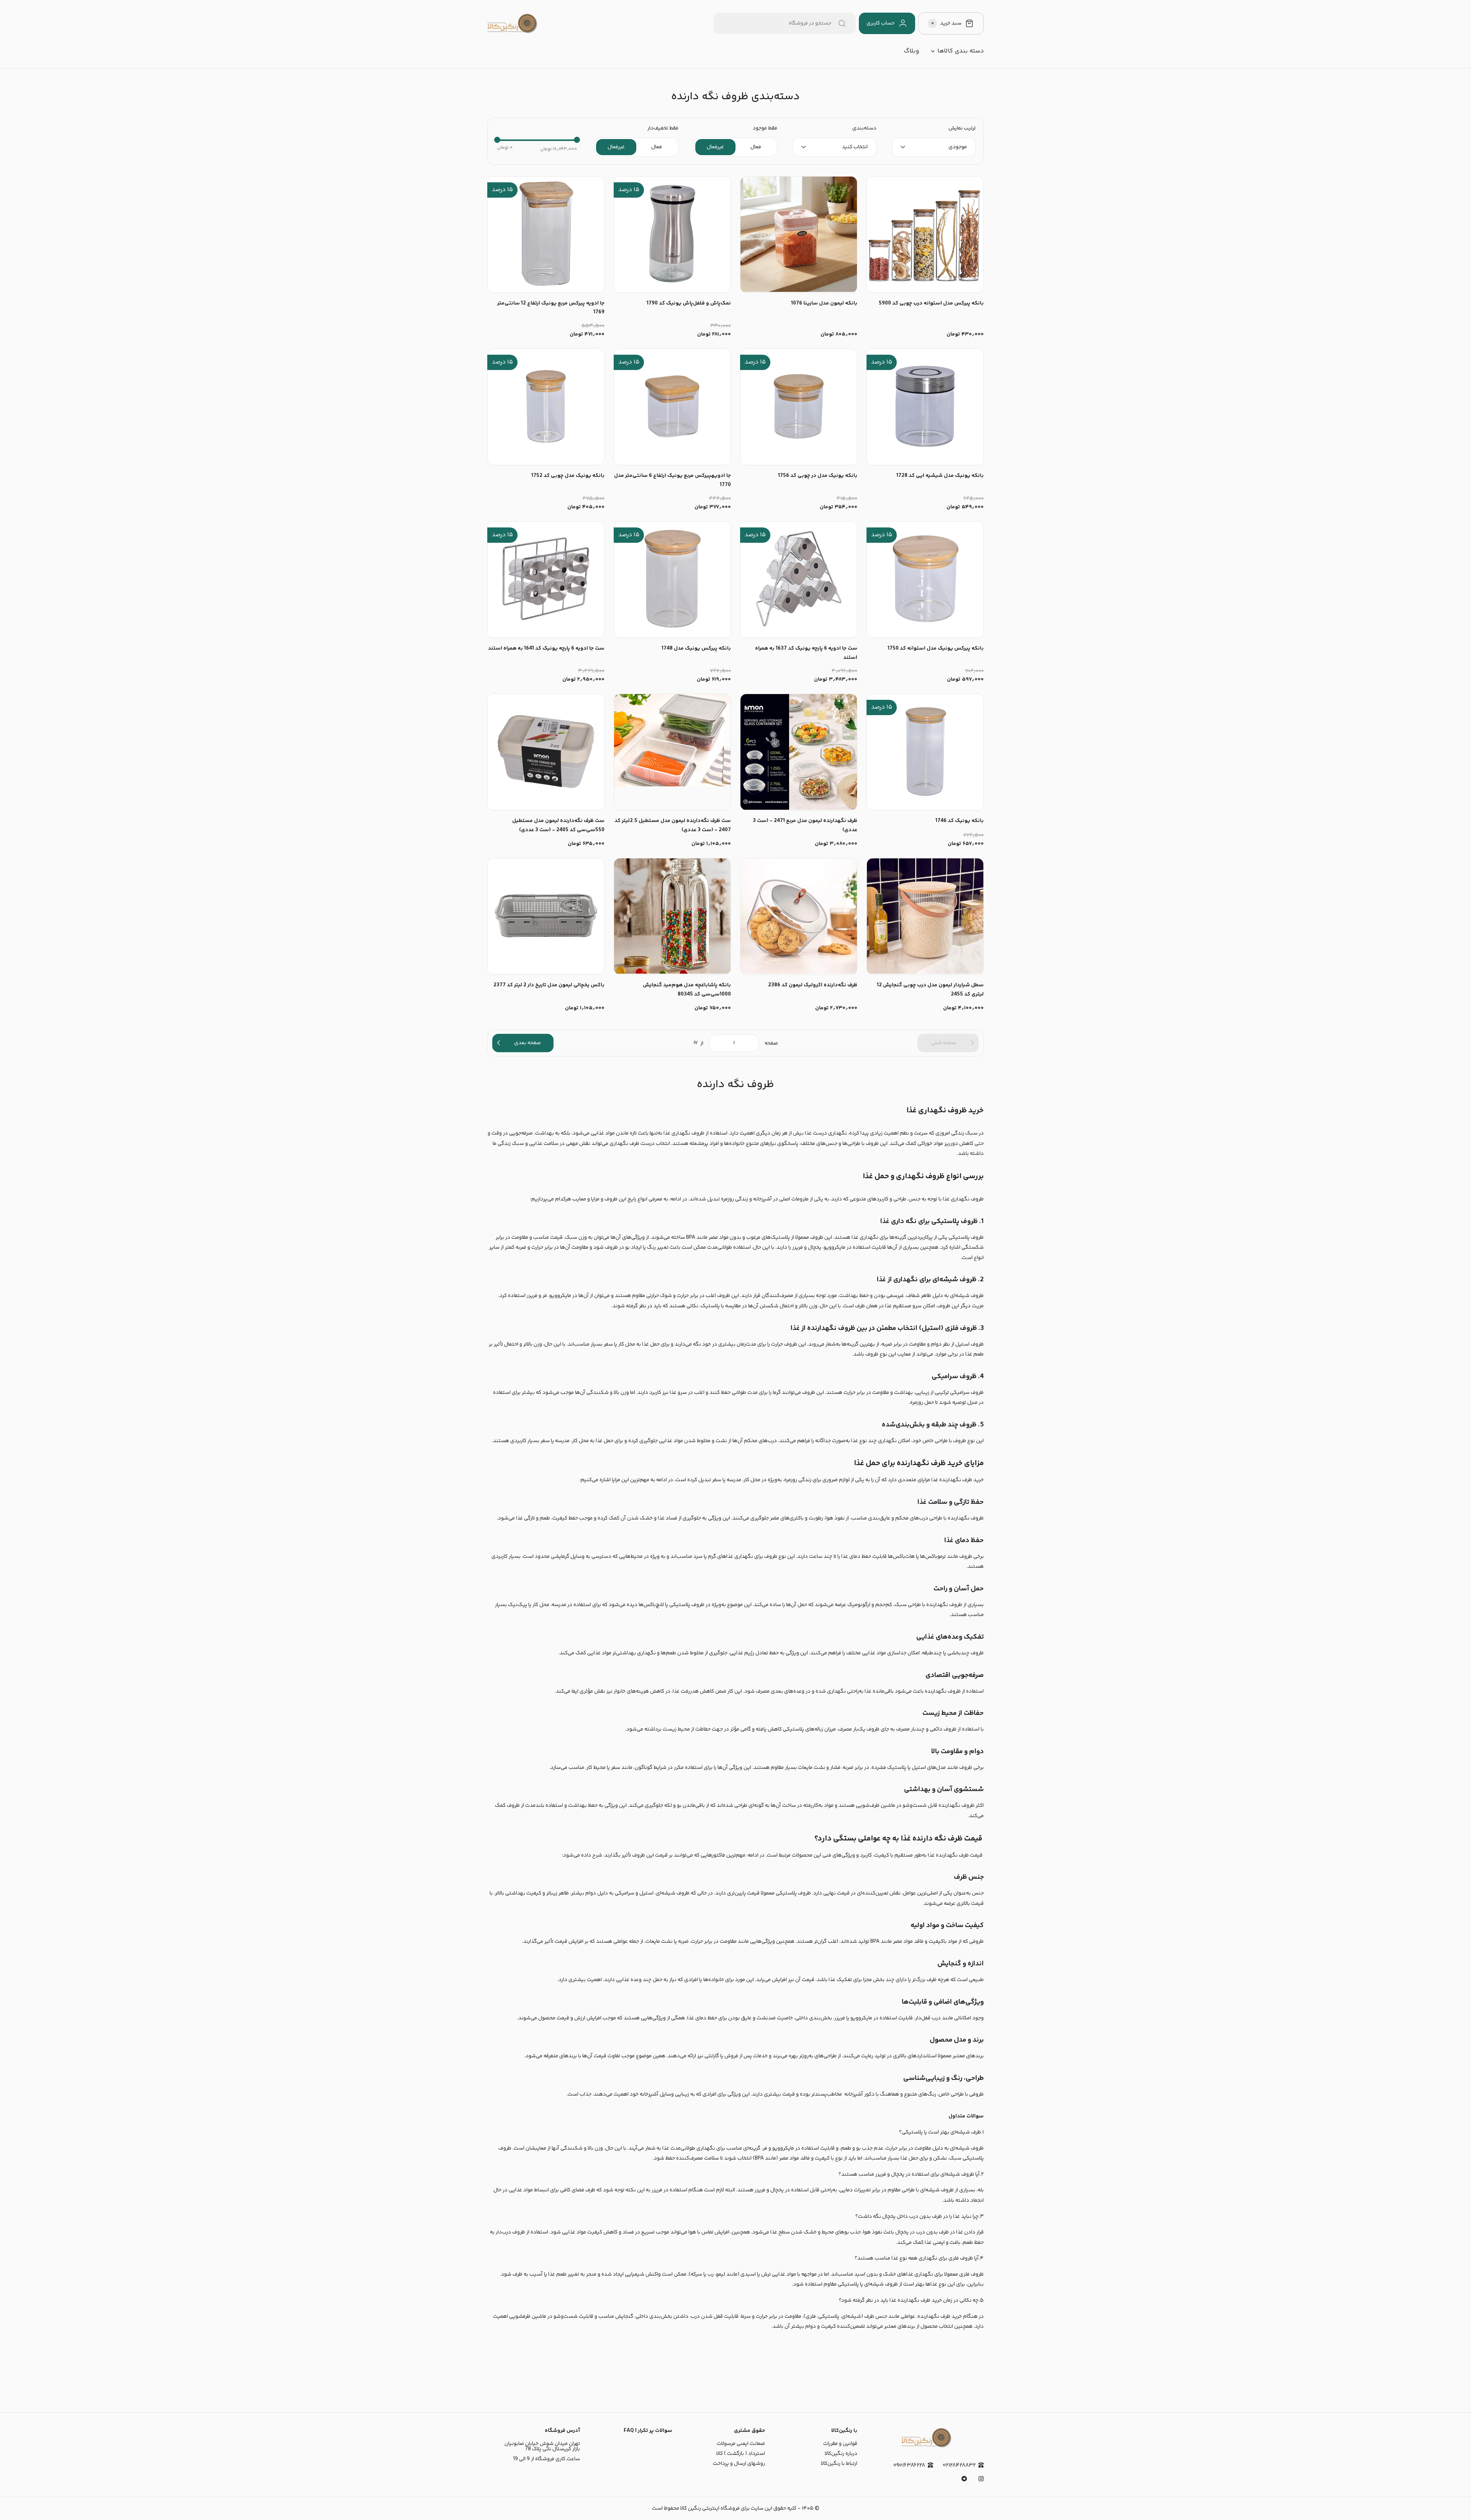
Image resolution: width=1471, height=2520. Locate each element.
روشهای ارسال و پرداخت (739, 2464)
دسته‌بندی (864, 128)
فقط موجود (765, 128)
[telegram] (964, 2479)
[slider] (497, 140)
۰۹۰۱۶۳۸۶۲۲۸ (909, 2465)
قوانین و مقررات (840, 2444)
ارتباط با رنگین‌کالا (839, 2464)
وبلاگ (911, 51)
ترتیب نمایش (962, 128)
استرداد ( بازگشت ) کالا (741, 2454)
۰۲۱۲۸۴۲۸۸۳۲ (959, 2465)
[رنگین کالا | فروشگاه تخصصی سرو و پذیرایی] (512, 23)
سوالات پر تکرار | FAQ (648, 2431)
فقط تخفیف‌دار (663, 128)
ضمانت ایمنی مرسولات (741, 2444)
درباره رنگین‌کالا (841, 2454)
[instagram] (981, 2479)
